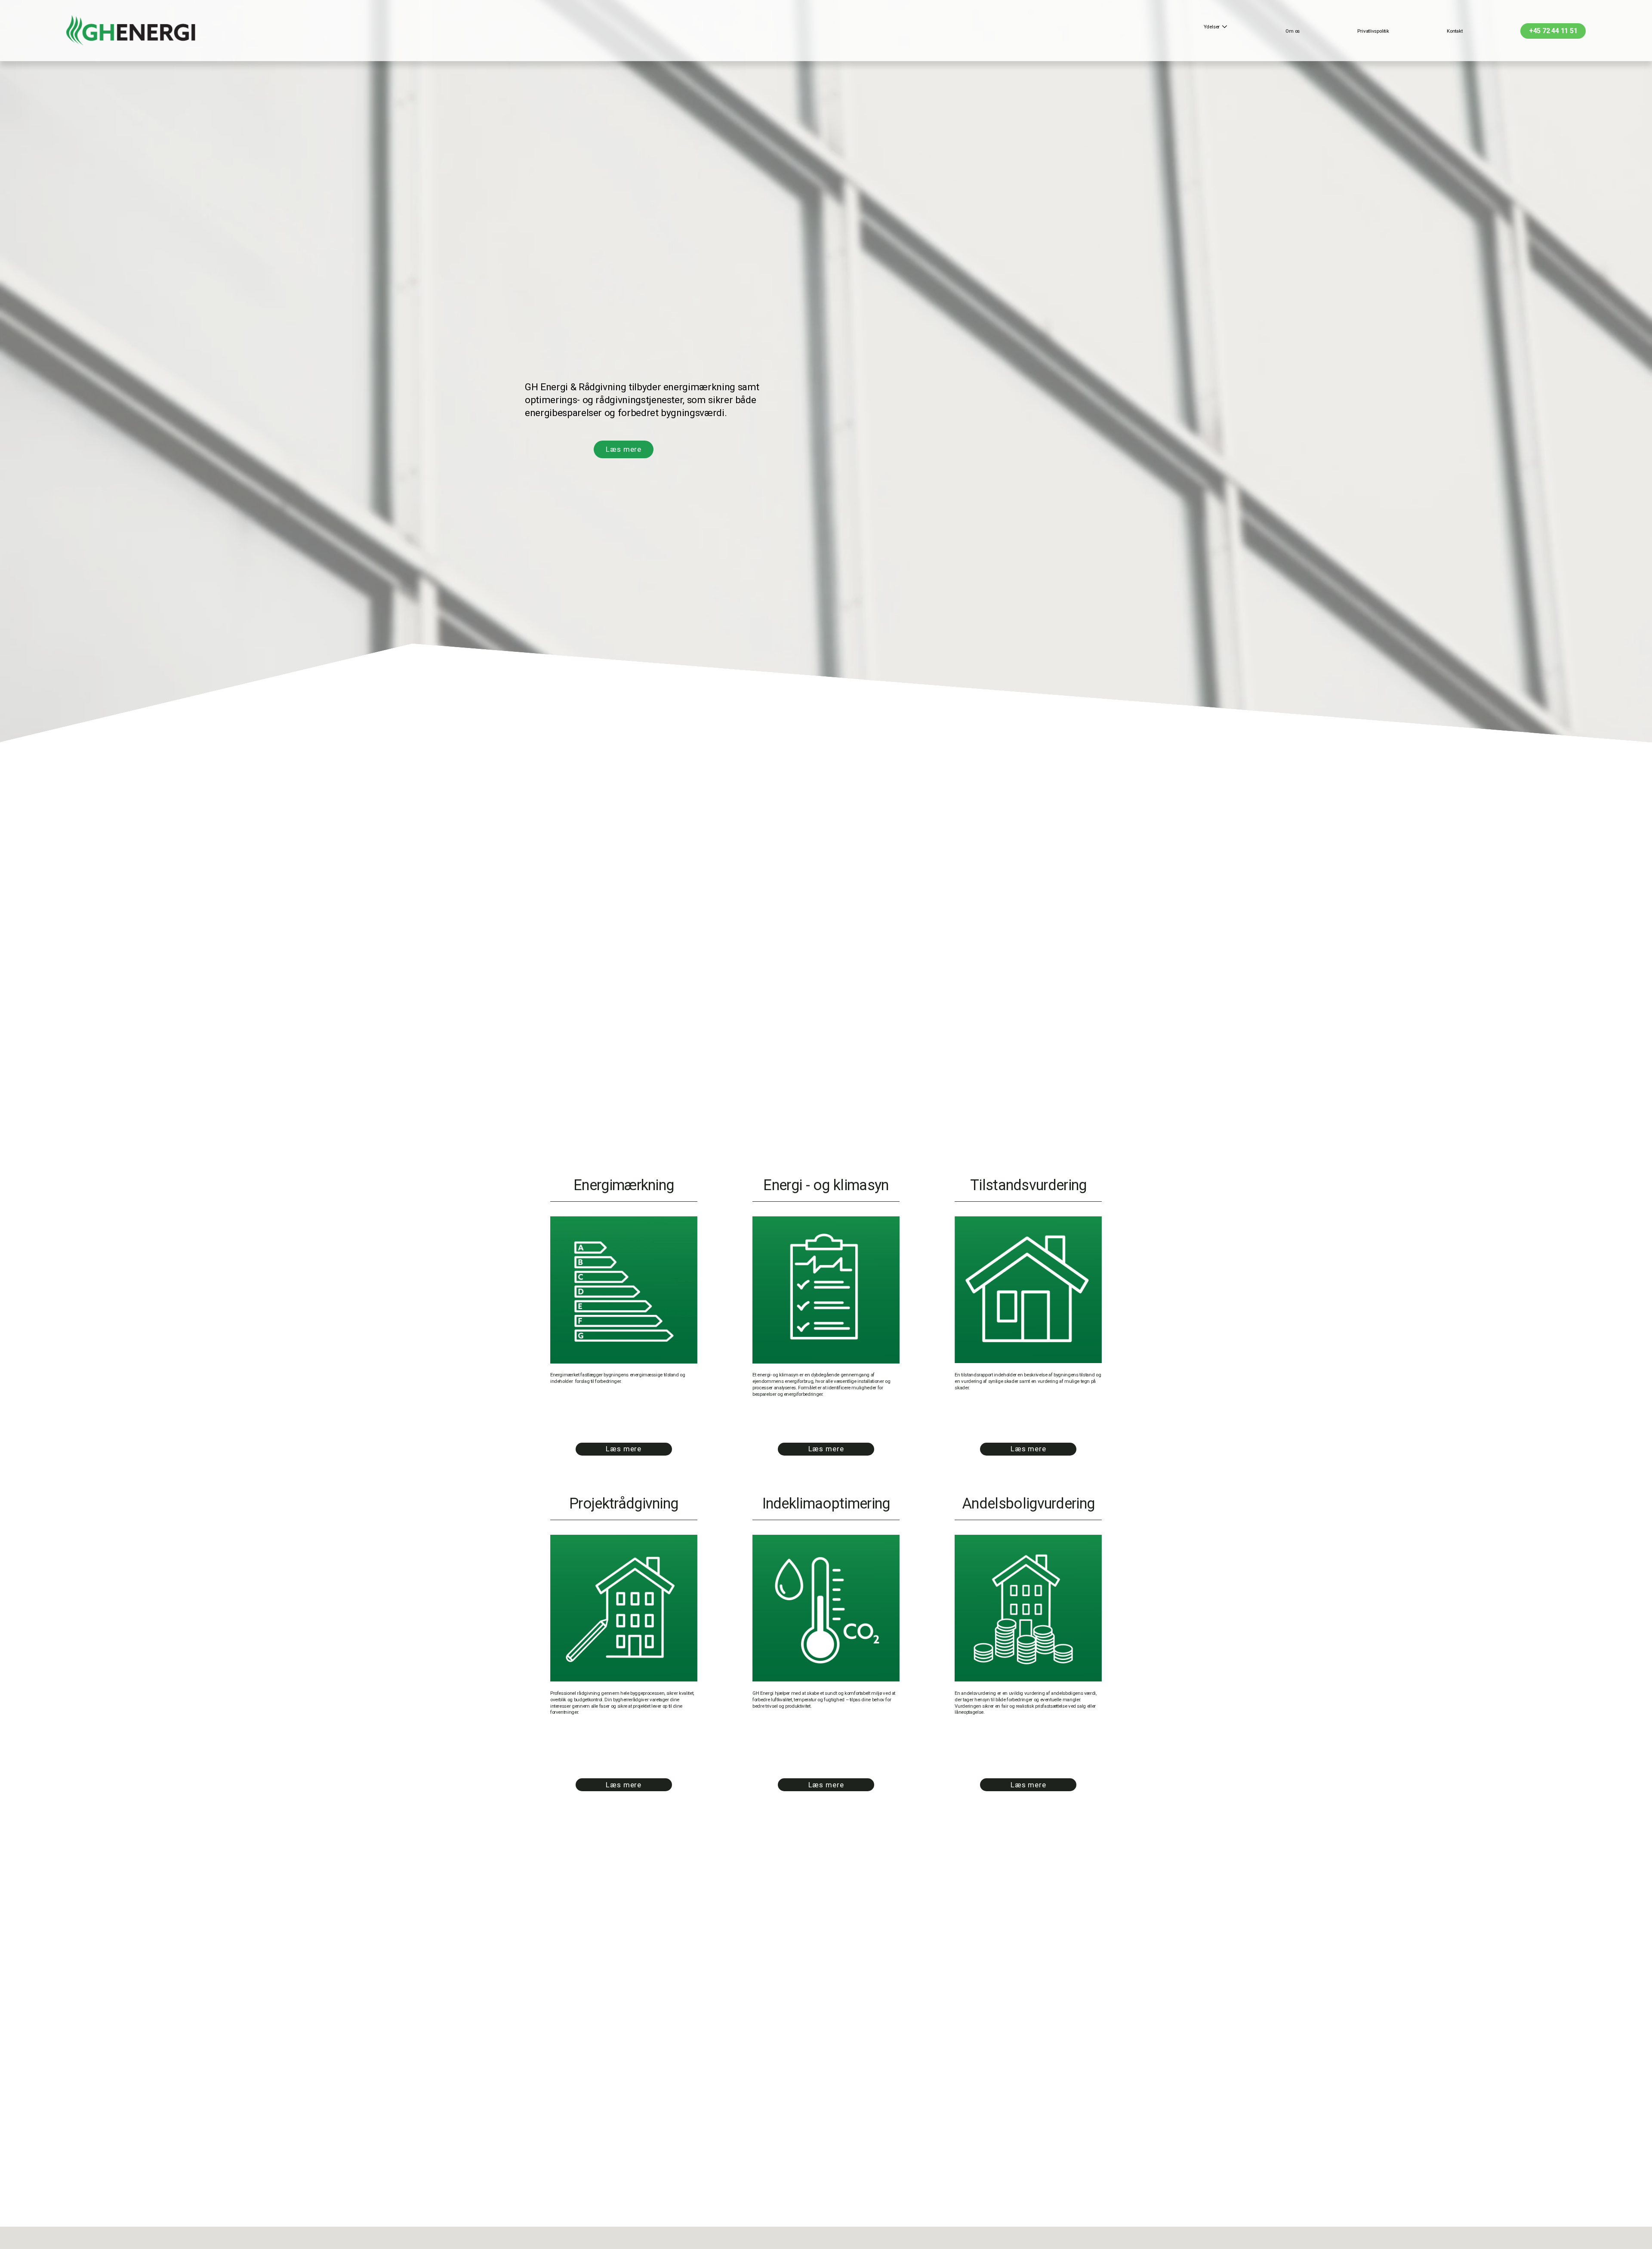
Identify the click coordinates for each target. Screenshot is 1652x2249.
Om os (1293, 31)
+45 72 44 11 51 (1553, 31)
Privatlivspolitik (1373, 31)
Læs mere (624, 449)
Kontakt (1455, 31)
